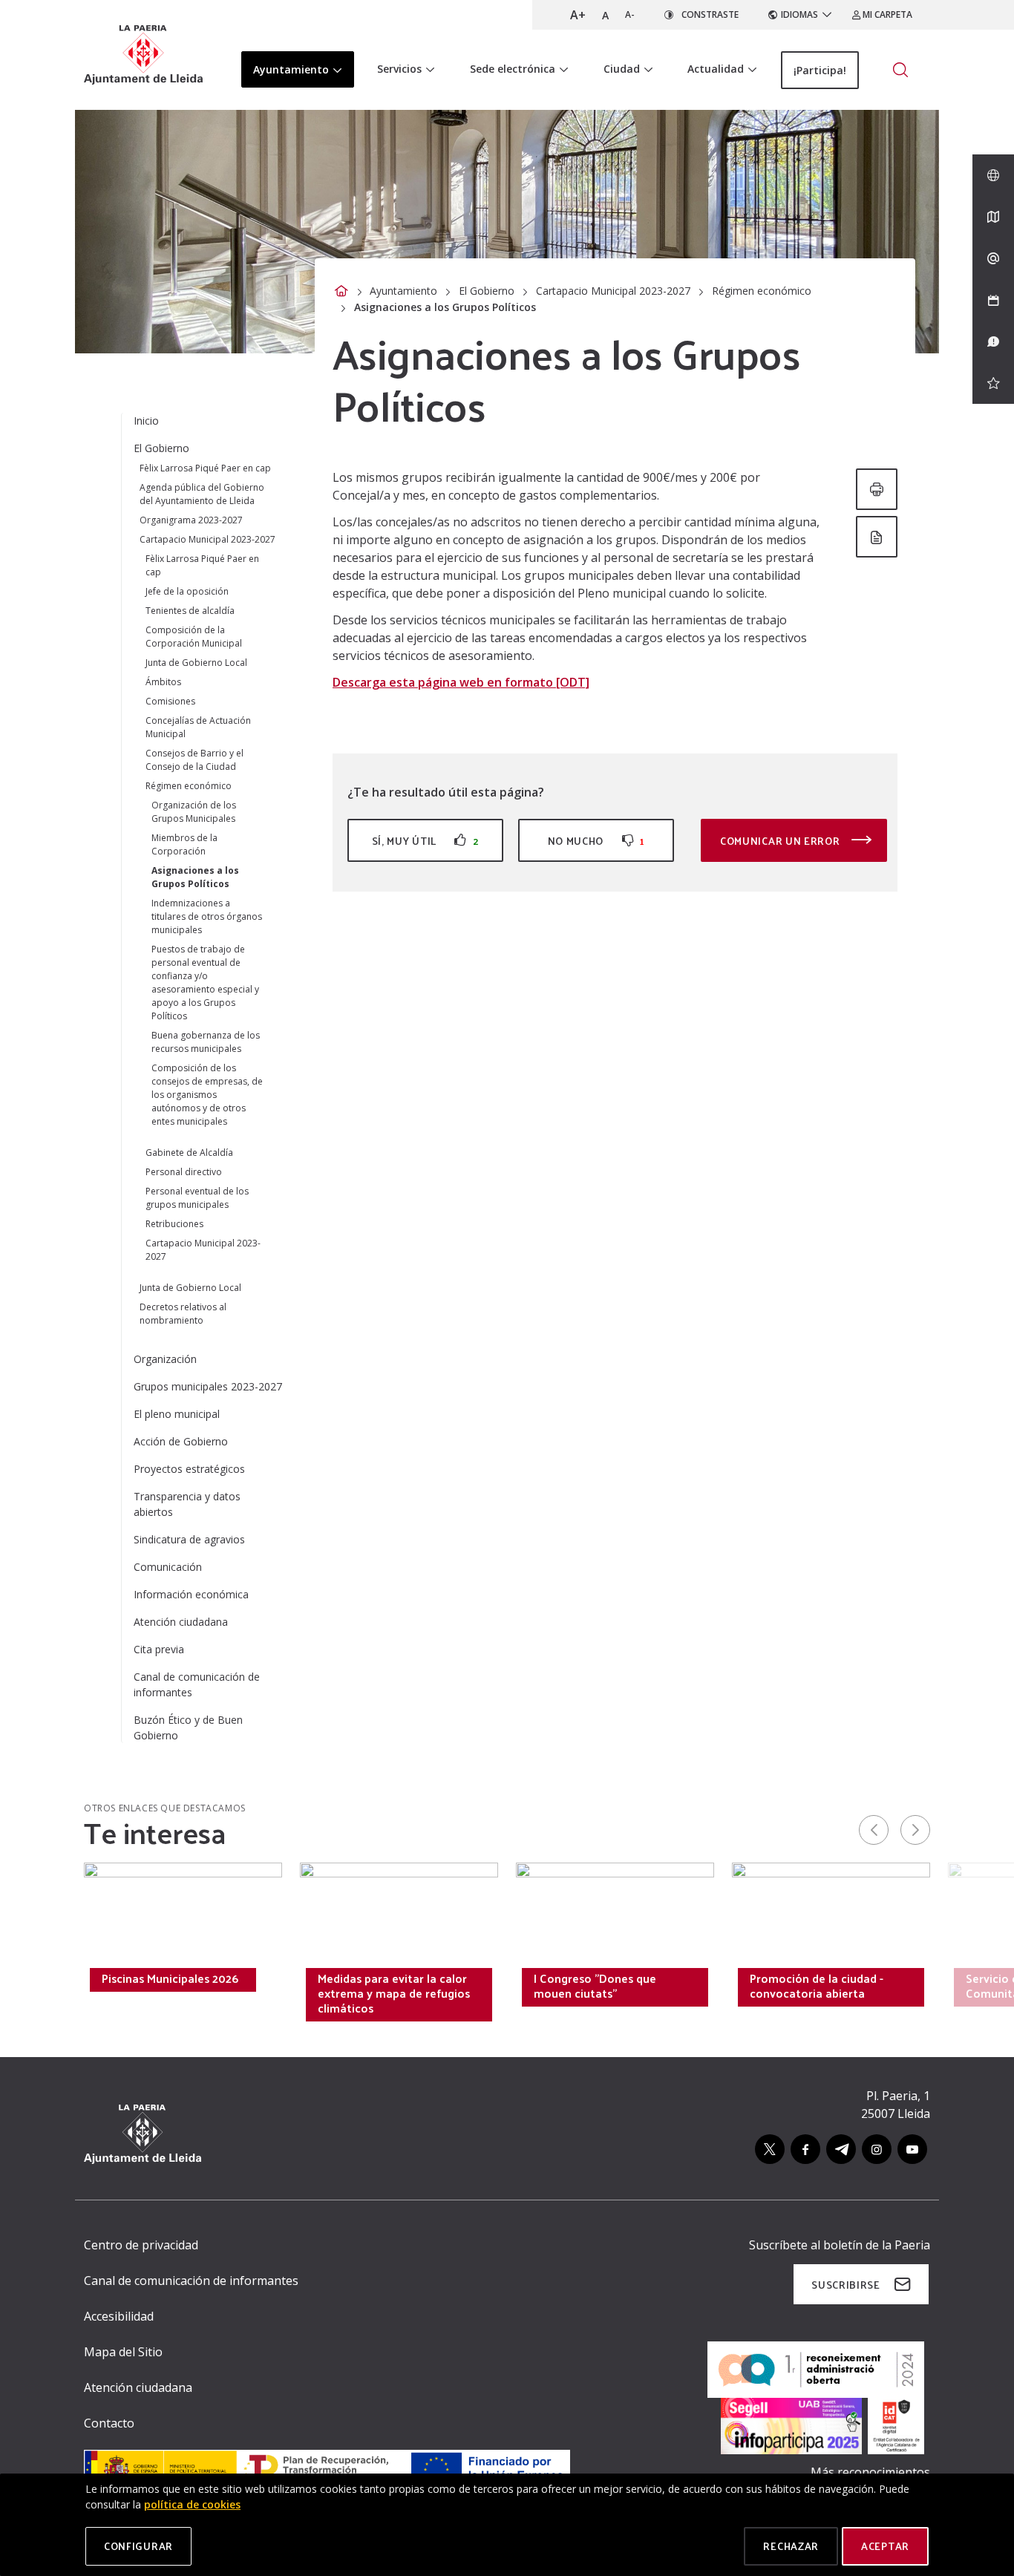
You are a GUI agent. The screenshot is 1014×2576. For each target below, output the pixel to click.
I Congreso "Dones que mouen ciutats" (595, 1986)
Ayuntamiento (403, 291)
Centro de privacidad (141, 2245)
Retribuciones (174, 1224)
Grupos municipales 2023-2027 (208, 1386)
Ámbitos (163, 682)
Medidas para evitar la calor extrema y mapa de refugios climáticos (394, 1993)
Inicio (146, 421)
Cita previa (159, 1649)
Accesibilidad (119, 2316)
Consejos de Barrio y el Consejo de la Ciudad (194, 760)
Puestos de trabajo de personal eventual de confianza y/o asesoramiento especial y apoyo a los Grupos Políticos (205, 983)
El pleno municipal (177, 1414)
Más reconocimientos (870, 2472)
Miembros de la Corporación (184, 844)
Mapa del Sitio (123, 2352)
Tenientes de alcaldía (190, 611)
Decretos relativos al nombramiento (183, 1314)
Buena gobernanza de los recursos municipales (206, 1042)
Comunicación (168, 1567)
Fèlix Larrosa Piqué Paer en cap (205, 468)
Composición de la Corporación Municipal (194, 637)
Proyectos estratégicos (189, 1469)
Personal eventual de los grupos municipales (197, 1198)
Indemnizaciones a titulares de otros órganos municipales (207, 916)
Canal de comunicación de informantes (197, 1684)
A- (630, 14)
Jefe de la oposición (187, 591)
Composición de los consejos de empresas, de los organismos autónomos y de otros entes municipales (207, 1095)
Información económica (191, 1594)
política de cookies (192, 2504)
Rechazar (791, 2546)
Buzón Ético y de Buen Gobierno (188, 1727)
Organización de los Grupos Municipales (194, 812)
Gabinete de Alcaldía (189, 1153)
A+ (578, 15)
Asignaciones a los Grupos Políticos (195, 877)
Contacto (109, 2423)
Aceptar (885, 2546)
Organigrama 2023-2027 (191, 520)
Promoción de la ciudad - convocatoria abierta (817, 1986)
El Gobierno (487, 291)
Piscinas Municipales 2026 (170, 1978)
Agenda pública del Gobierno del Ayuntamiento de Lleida (202, 494)
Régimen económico (762, 291)
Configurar (138, 2546)
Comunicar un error (781, 841)
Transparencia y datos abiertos (187, 1504)
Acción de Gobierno (181, 1441)
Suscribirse (846, 2285)
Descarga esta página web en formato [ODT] (461, 682)
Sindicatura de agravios (189, 1539)
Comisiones (170, 701)
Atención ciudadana (181, 1622)
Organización (165, 1359)
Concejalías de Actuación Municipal (198, 727)
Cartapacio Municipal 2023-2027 (613, 291)
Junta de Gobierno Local (196, 663)
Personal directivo (184, 1172)
